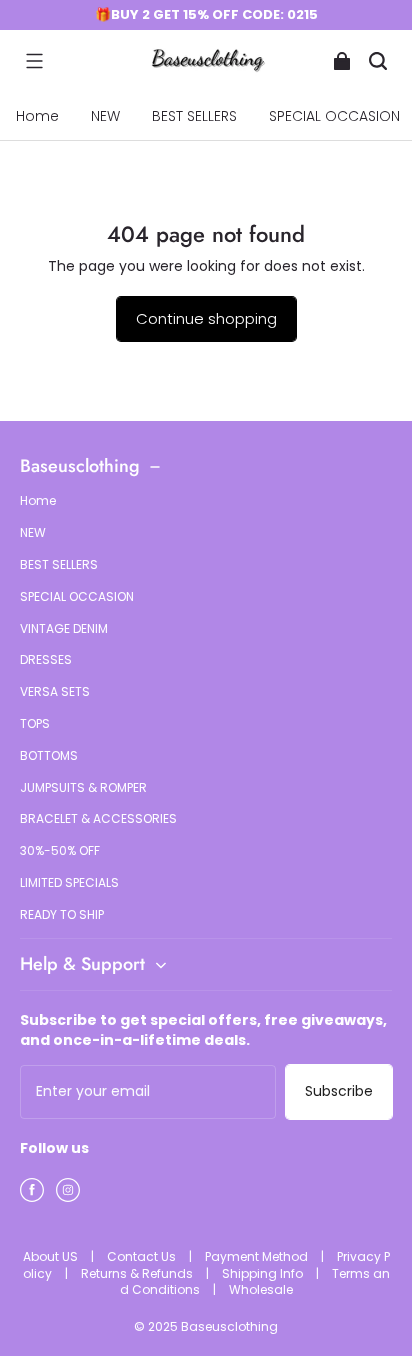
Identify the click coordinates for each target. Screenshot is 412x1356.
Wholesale (261, 1289)
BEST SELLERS (194, 116)
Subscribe (339, 1091)
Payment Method (258, 1256)
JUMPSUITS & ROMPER (83, 788)
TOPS (35, 724)
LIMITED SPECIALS (69, 883)
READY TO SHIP (62, 915)
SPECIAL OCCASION (77, 597)
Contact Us (143, 1256)
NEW (105, 116)
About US (52, 1256)
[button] (34, 61)
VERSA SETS (55, 692)
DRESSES (46, 660)
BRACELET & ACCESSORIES (98, 819)
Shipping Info (264, 1273)
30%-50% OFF (60, 851)
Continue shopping (206, 318)
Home (37, 116)
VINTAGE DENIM (64, 629)
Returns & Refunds (138, 1273)
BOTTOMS (49, 756)
